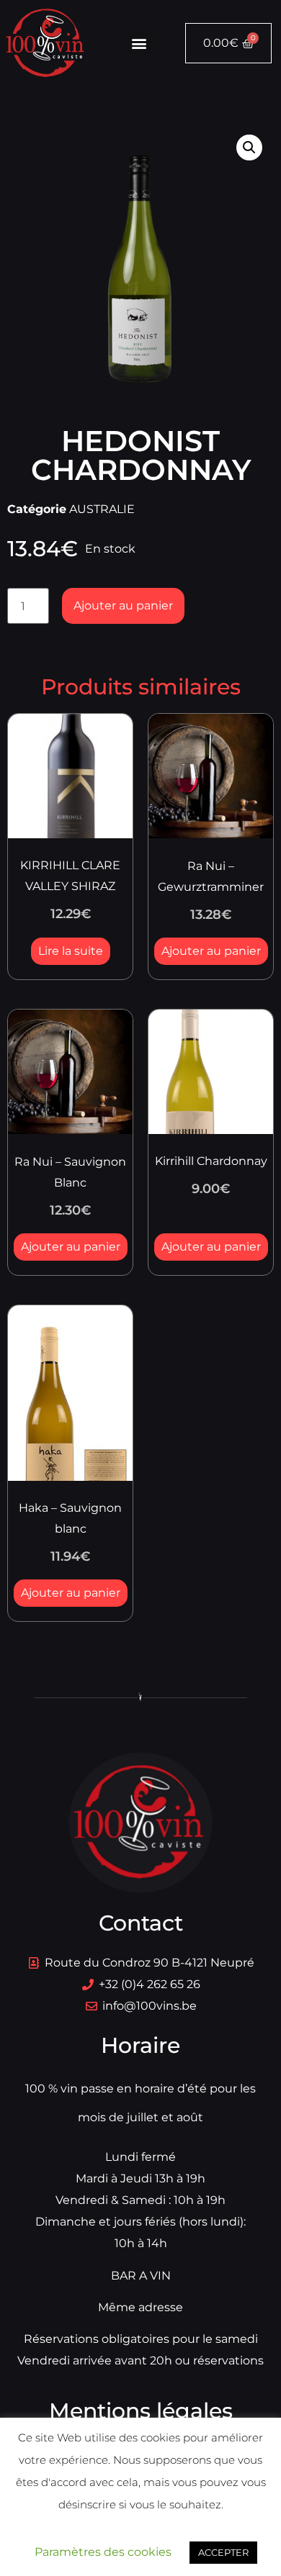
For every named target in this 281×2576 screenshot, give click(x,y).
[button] (139, 44)
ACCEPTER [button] (223, 2552)
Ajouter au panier (123, 606)
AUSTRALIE (102, 509)
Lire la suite (71, 951)
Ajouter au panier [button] (211, 951)
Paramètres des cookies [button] (103, 2552)
